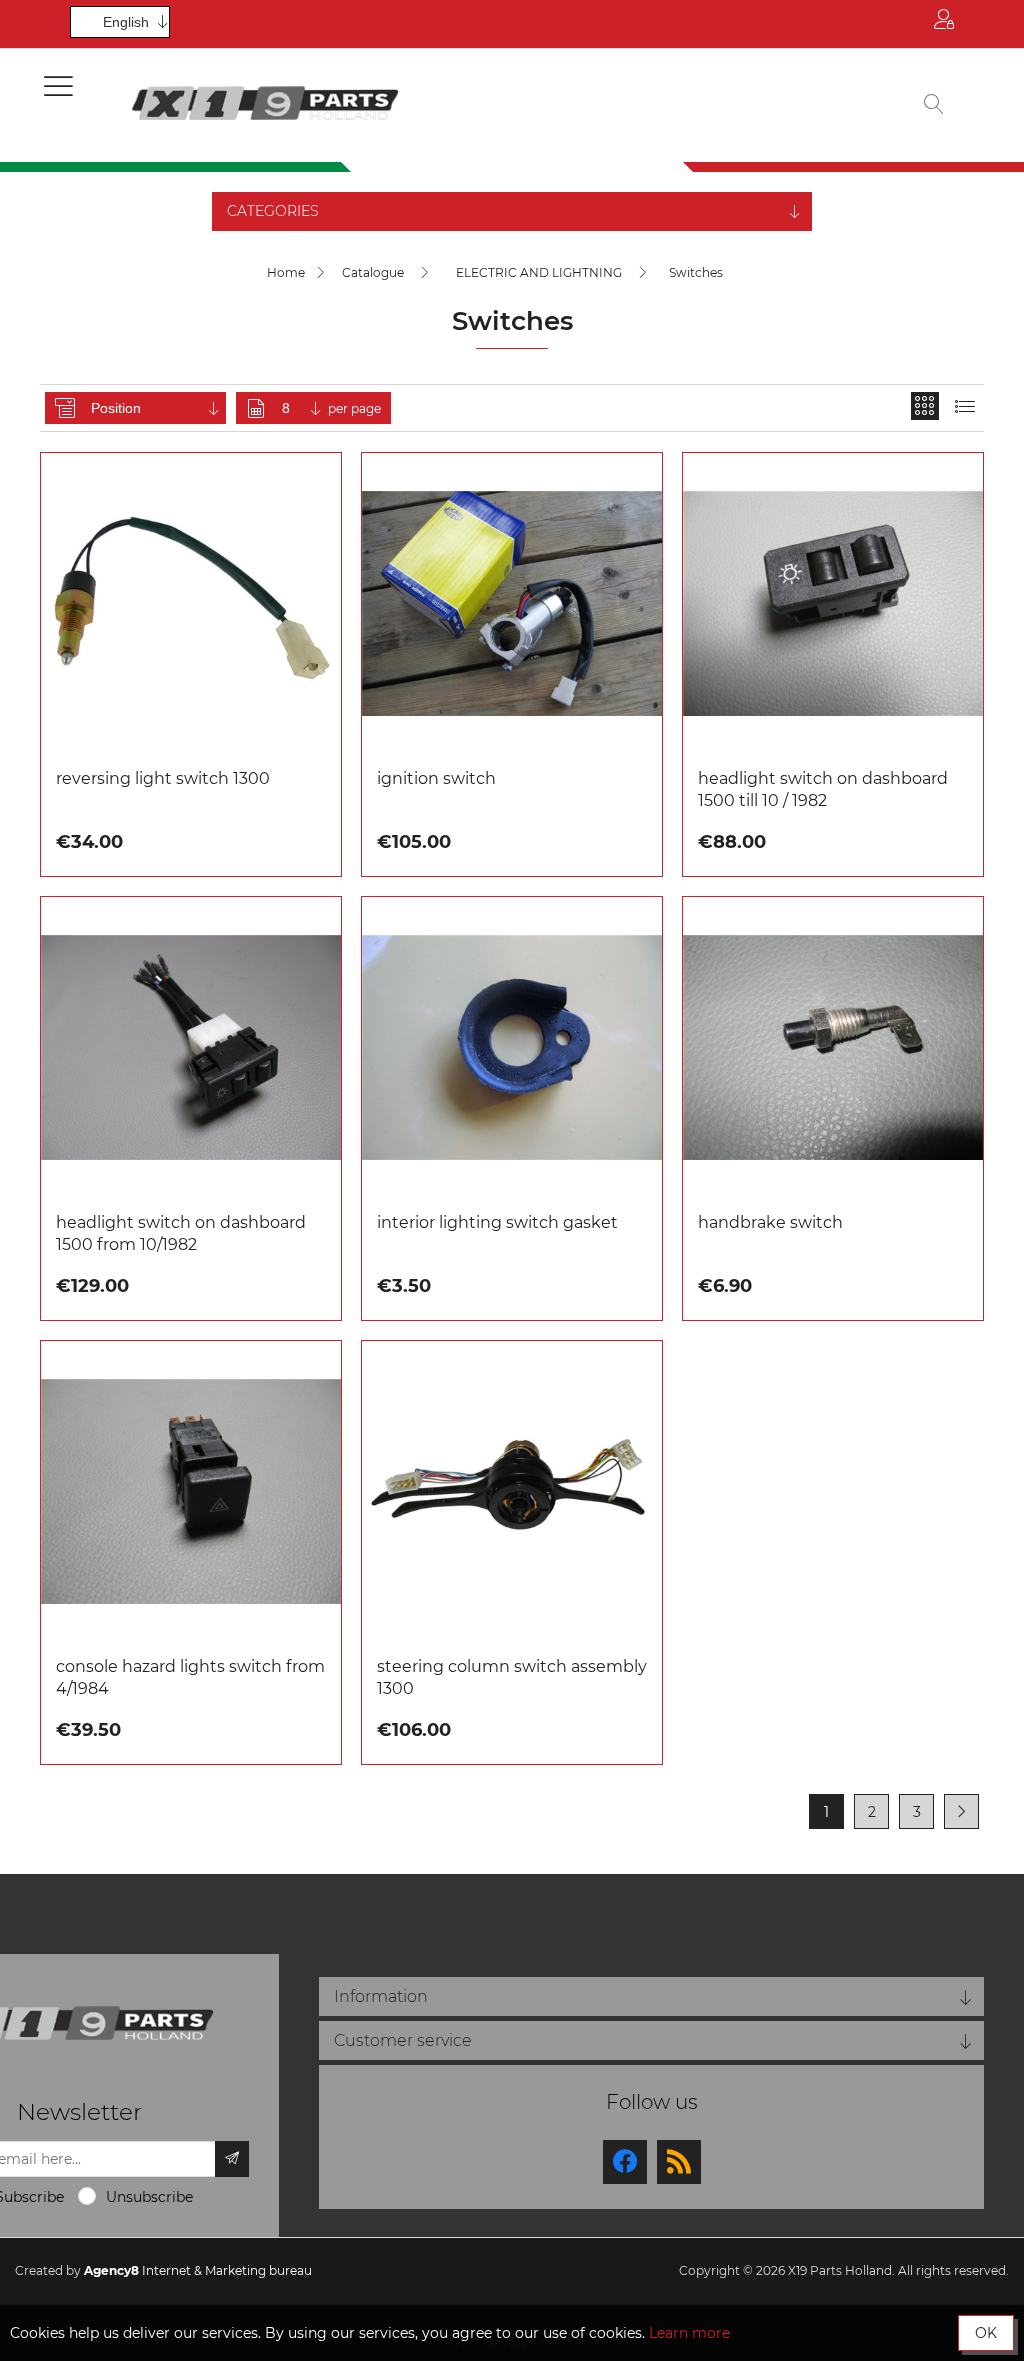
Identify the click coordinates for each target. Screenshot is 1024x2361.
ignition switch (436, 778)
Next (961, 1811)
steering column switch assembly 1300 (512, 1677)
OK (986, 2333)
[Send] (232, 2159)
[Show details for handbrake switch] (833, 1047)
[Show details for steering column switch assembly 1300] (512, 1491)
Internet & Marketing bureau (198, 2270)
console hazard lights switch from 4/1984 (190, 1677)
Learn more (689, 2333)
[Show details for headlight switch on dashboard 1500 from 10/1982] (191, 1047)
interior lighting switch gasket (497, 1222)
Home (286, 272)
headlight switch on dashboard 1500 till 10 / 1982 (823, 789)
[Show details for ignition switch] (512, 603)
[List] (965, 406)
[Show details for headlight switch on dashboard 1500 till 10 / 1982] (833, 603)
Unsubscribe (149, 2197)
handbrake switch (770, 1222)
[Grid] (925, 406)
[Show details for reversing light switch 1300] (191, 603)
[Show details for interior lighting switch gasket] (512, 1047)
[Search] (934, 105)
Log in (944, 24)
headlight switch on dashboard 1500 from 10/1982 (181, 1233)
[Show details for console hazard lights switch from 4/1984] (191, 1491)
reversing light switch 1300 (163, 778)
